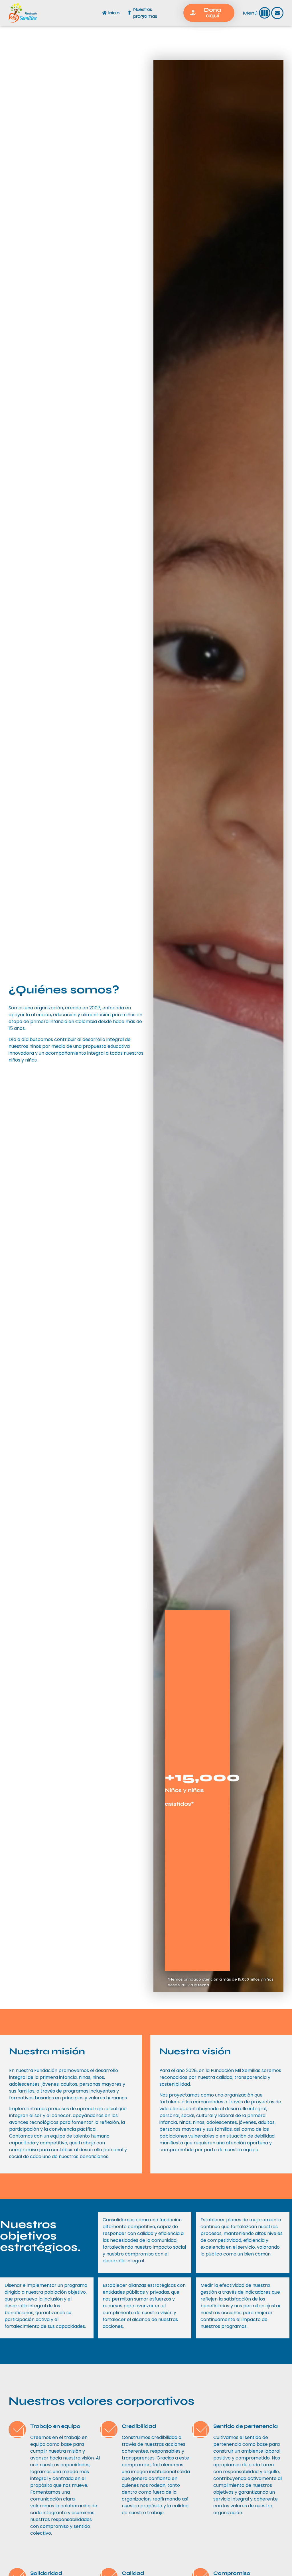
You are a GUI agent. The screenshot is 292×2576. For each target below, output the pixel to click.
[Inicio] (104, 13)
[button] (265, 13)
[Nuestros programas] (129, 13)
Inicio (114, 13)
